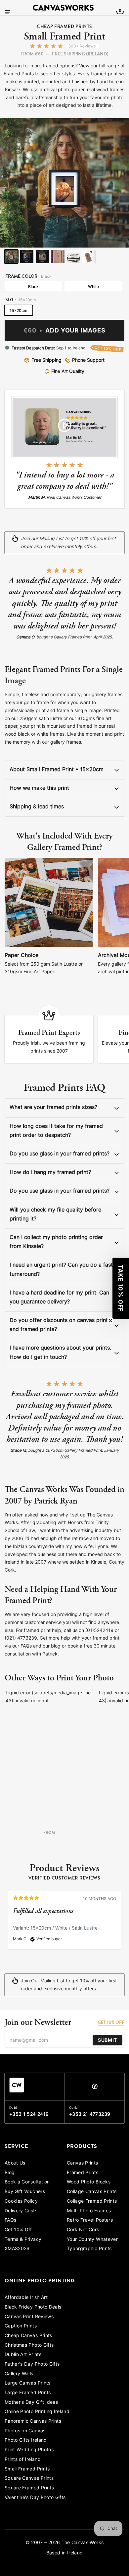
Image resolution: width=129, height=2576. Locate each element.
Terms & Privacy (23, 2240)
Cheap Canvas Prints (28, 2336)
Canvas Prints (83, 2163)
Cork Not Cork (83, 2230)
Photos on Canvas (25, 2431)
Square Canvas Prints (29, 2479)
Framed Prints (19, 74)
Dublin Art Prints (23, 2355)
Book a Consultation (27, 2182)
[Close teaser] (110, 1321)
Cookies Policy (21, 2202)
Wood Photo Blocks (89, 2182)
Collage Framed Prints (92, 2202)
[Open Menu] (8, 12)
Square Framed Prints (29, 2488)
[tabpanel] (64, 1923)
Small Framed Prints (27, 2469)
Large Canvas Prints (28, 2383)
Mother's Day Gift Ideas (31, 2403)
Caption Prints (21, 2326)
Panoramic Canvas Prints (33, 2422)
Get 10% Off (18, 2230)
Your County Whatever (92, 2240)
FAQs (10, 2220)
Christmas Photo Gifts (29, 2346)
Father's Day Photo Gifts (32, 2364)
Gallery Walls (19, 2374)
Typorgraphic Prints (89, 2249)
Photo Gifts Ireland (26, 2440)
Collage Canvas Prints (92, 2192)
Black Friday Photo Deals (33, 2307)
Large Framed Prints (28, 2393)
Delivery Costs (21, 2211)
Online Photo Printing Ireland (37, 2412)
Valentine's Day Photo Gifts (35, 2498)
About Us (15, 2163)
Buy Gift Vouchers (25, 2192)
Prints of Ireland (23, 2460)
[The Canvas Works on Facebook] (95, 2088)
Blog (10, 2173)
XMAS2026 (17, 2249)
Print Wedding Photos (29, 2450)
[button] (121, 1288)
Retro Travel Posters (90, 2220)
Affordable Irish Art (26, 2298)
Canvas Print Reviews (29, 2317)
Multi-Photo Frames (89, 2211)
